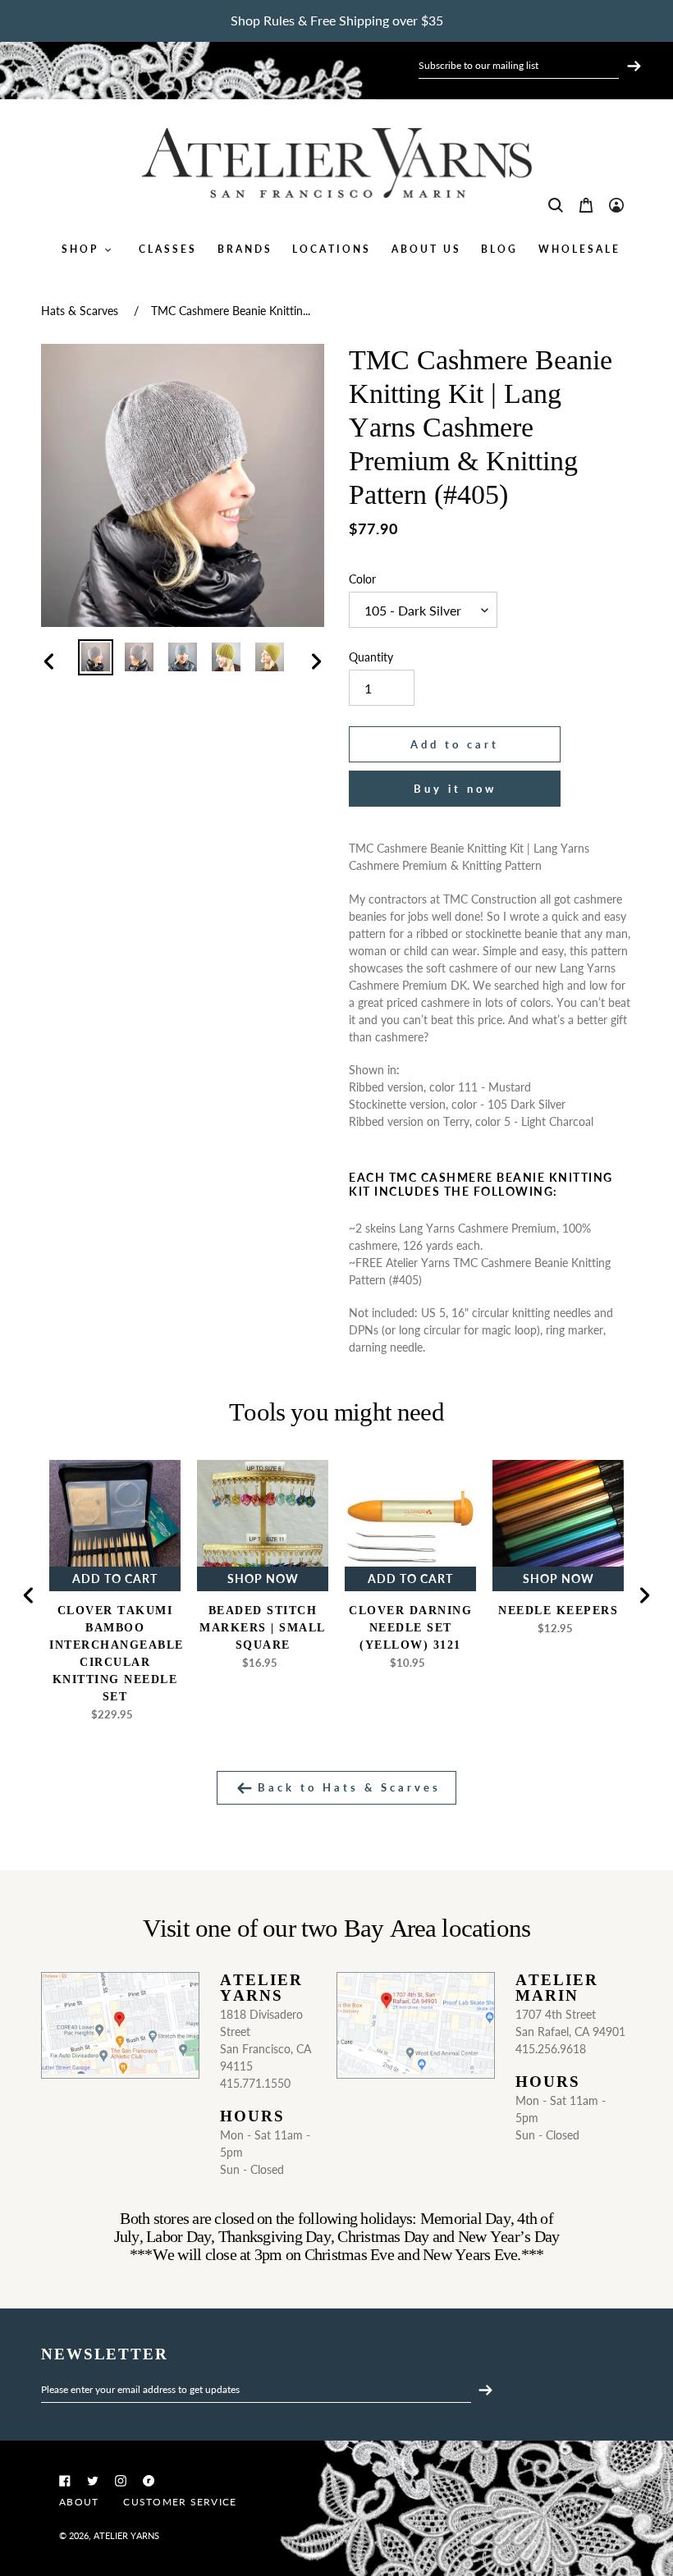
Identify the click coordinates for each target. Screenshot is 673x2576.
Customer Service (180, 2502)
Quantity (371, 657)
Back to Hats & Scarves (346, 1787)
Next (644, 1595)
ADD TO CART (115, 1579)
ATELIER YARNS (126, 2535)
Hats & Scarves (80, 311)
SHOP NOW (263, 1579)
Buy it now (455, 789)
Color (362, 579)
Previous (29, 1595)
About (79, 2502)
